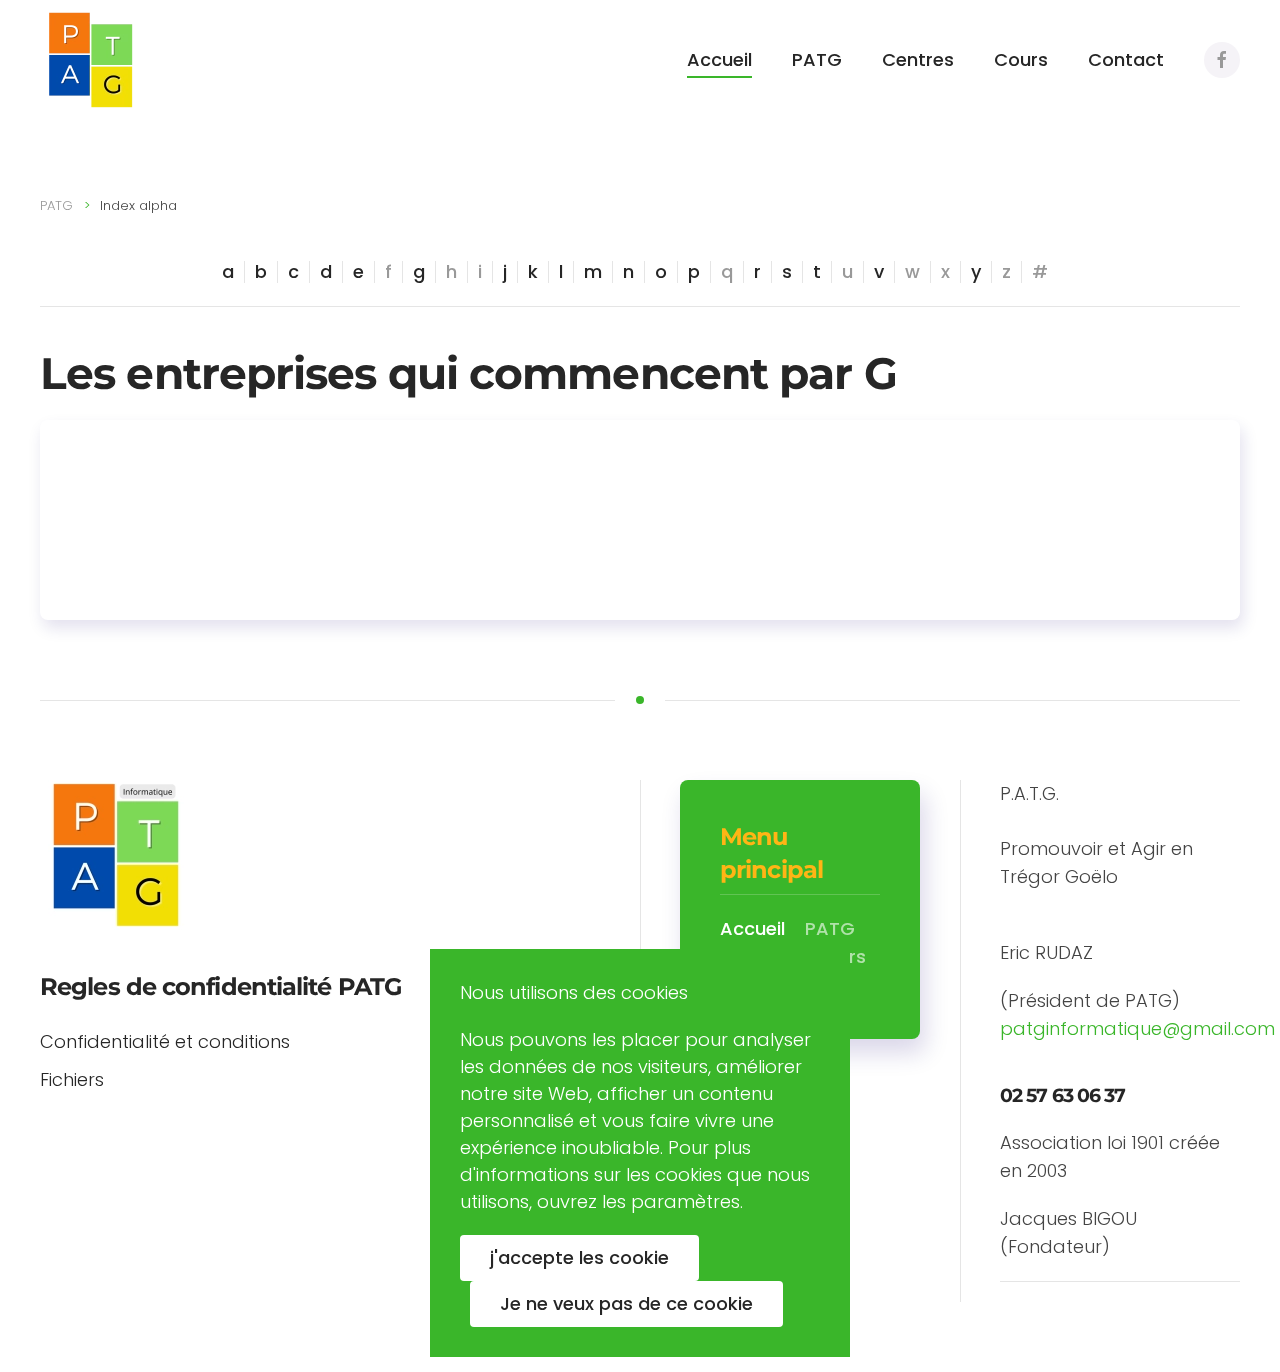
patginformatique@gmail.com (1137, 1028)
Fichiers (72, 1079)
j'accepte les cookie (579, 1257)
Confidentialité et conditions (165, 1041)
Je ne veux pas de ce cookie (626, 1303)
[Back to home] (90, 60)
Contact (1126, 59)
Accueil (719, 59)
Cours (1021, 59)
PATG (817, 59)
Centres (918, 59)
